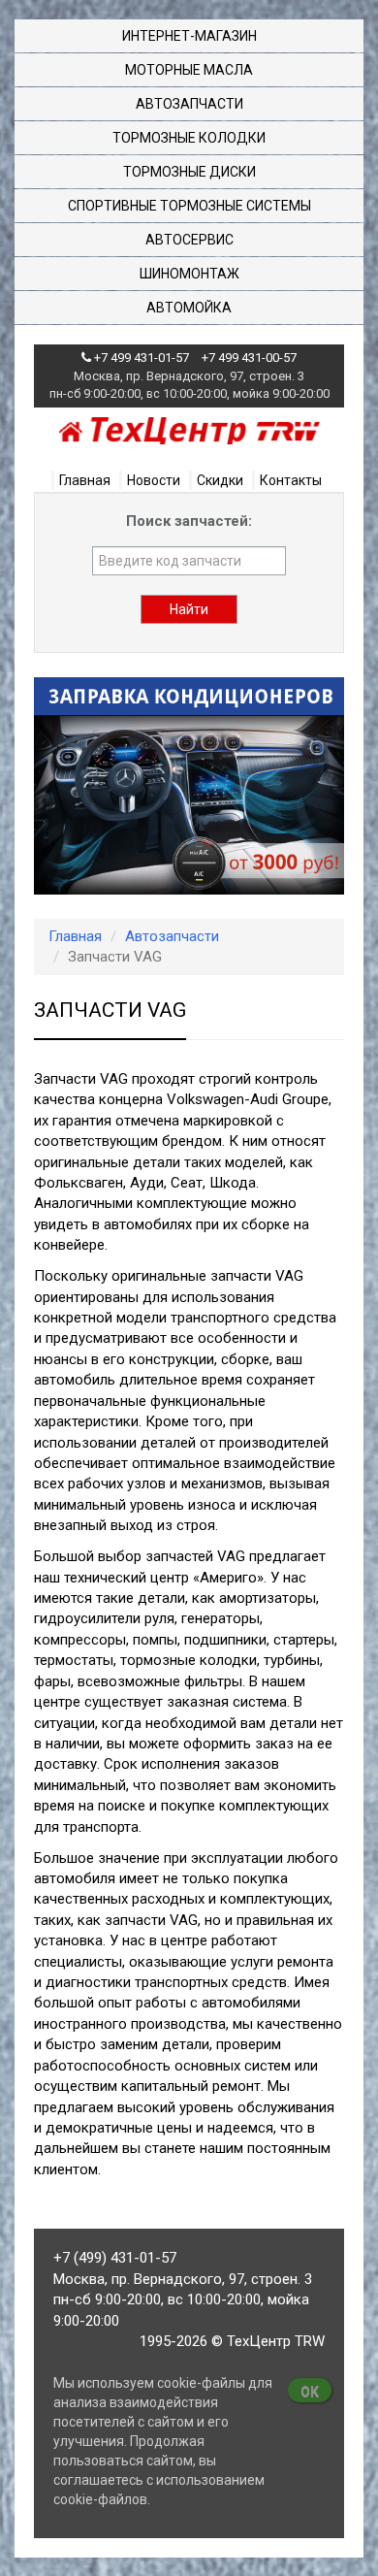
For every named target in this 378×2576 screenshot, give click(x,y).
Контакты (291, 480)
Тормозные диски (189, 172)
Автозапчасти (189, 104)
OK (310, 2392)
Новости (154, 480)
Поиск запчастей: (189, 521)
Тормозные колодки (189, 138)
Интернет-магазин (189, 36)
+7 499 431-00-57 (249, 358)
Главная (85, 480)
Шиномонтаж (189, 274)
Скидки (220, 480)
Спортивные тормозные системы (189, 206)
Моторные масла (189, 70)
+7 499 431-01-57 (142, 358)
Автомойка (189, 308)
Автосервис (189, 240)
